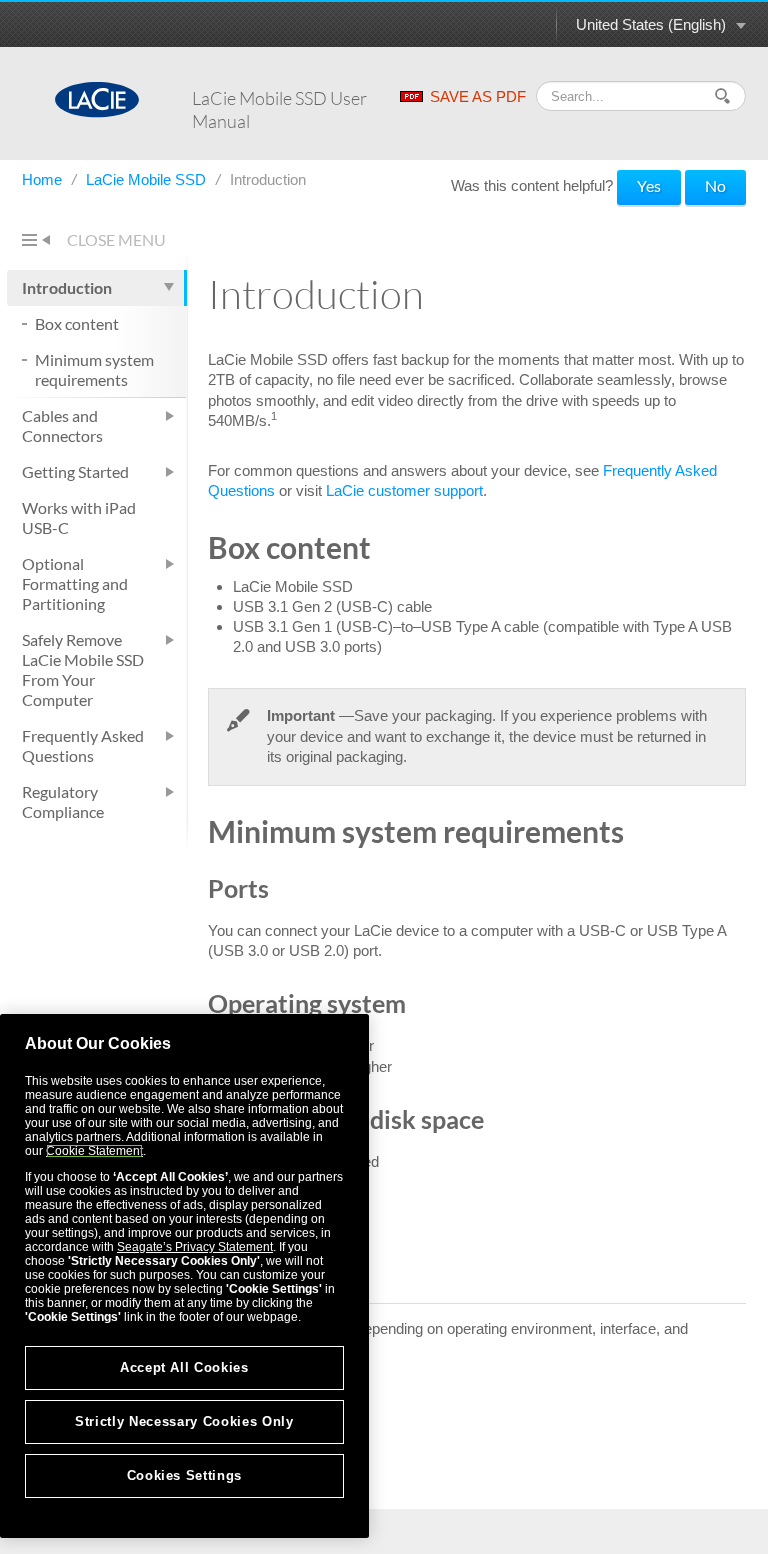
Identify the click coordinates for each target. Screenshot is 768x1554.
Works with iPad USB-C (79, 517)
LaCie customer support (404, 490)
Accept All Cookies (184, 1367)
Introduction (67, 287)
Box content (77, 323)
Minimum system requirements (94, 369)
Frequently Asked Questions (83, 745)
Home (44, 179)
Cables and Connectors (62, 425)
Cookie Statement (94, 1151)
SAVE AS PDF (478, 96)
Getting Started (75, 471)
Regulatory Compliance (63, 801)
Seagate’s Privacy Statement (195, 1247)
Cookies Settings (185, 1475)
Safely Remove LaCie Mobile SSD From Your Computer (83, 669)
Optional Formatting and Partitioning (75, 583)
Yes (649, 185)
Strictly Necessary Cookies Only (184, 1421)
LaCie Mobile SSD (148, 179)
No (715, 185)
